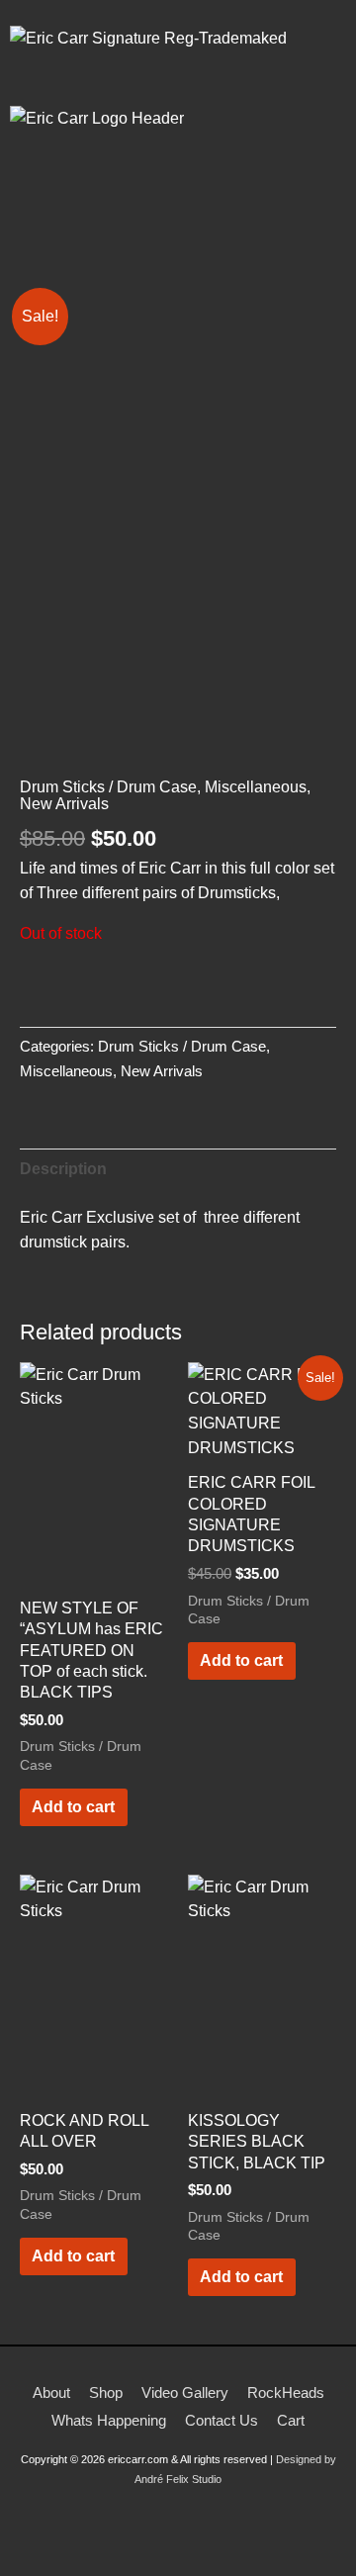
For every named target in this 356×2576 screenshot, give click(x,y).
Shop (106, 2392)
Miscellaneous (256, 786)
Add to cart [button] (73, 1806)
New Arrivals (64, 803)
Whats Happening (109, 2420)
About (51, 2392)
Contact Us (222, 2420)
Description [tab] (63, 1168)
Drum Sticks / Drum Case (108, 786)
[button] (178, 218)
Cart (291, 2420)
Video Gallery (185, 2392)
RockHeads (286, 2392)
